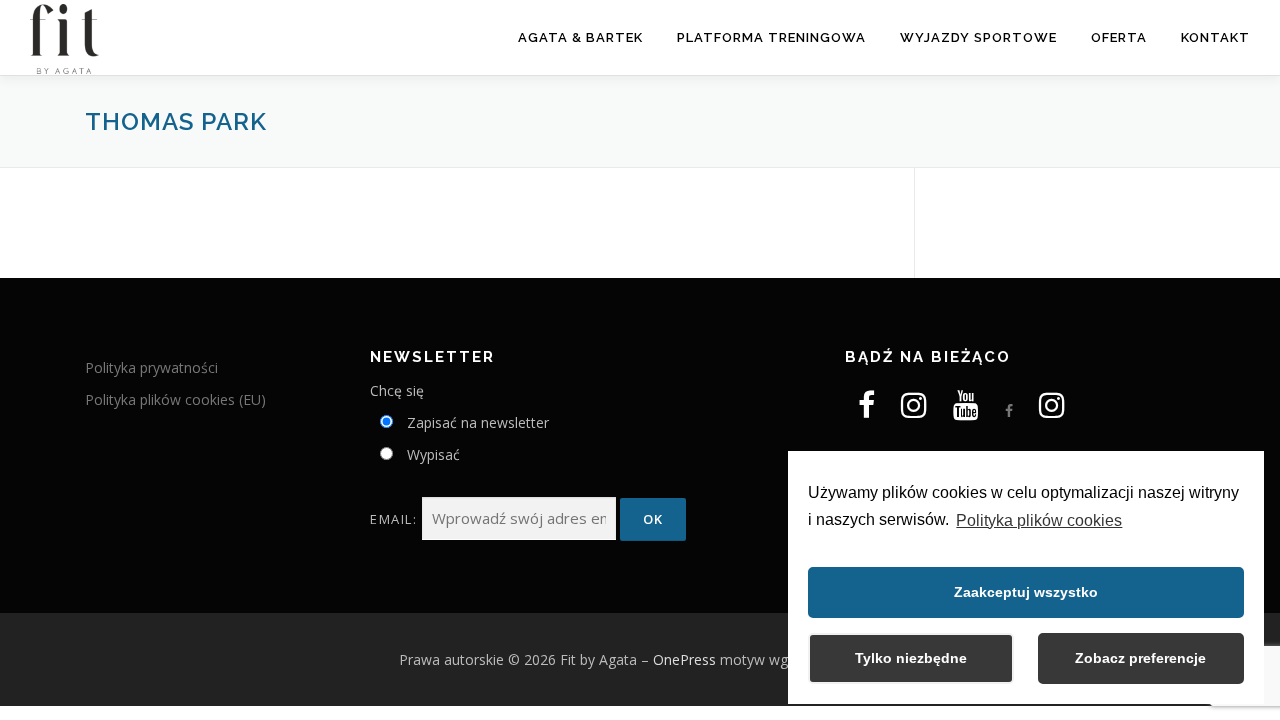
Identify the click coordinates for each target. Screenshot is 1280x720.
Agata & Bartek (580, 37)
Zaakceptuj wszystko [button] (1026, 592)
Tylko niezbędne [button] (911, 658)
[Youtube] (966, 404)
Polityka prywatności (151, 367)
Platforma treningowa (771, 37)
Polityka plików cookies (1039, 520)
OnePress (684, 659)
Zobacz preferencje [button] (1140, 658)
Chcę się (397, 390)
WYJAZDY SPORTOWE (978, 37)
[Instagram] (914, 410)
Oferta (1119, 37)
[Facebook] (866, 410)
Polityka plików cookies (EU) (175, 399)
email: (396, 519)
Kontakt (1215, 37)
